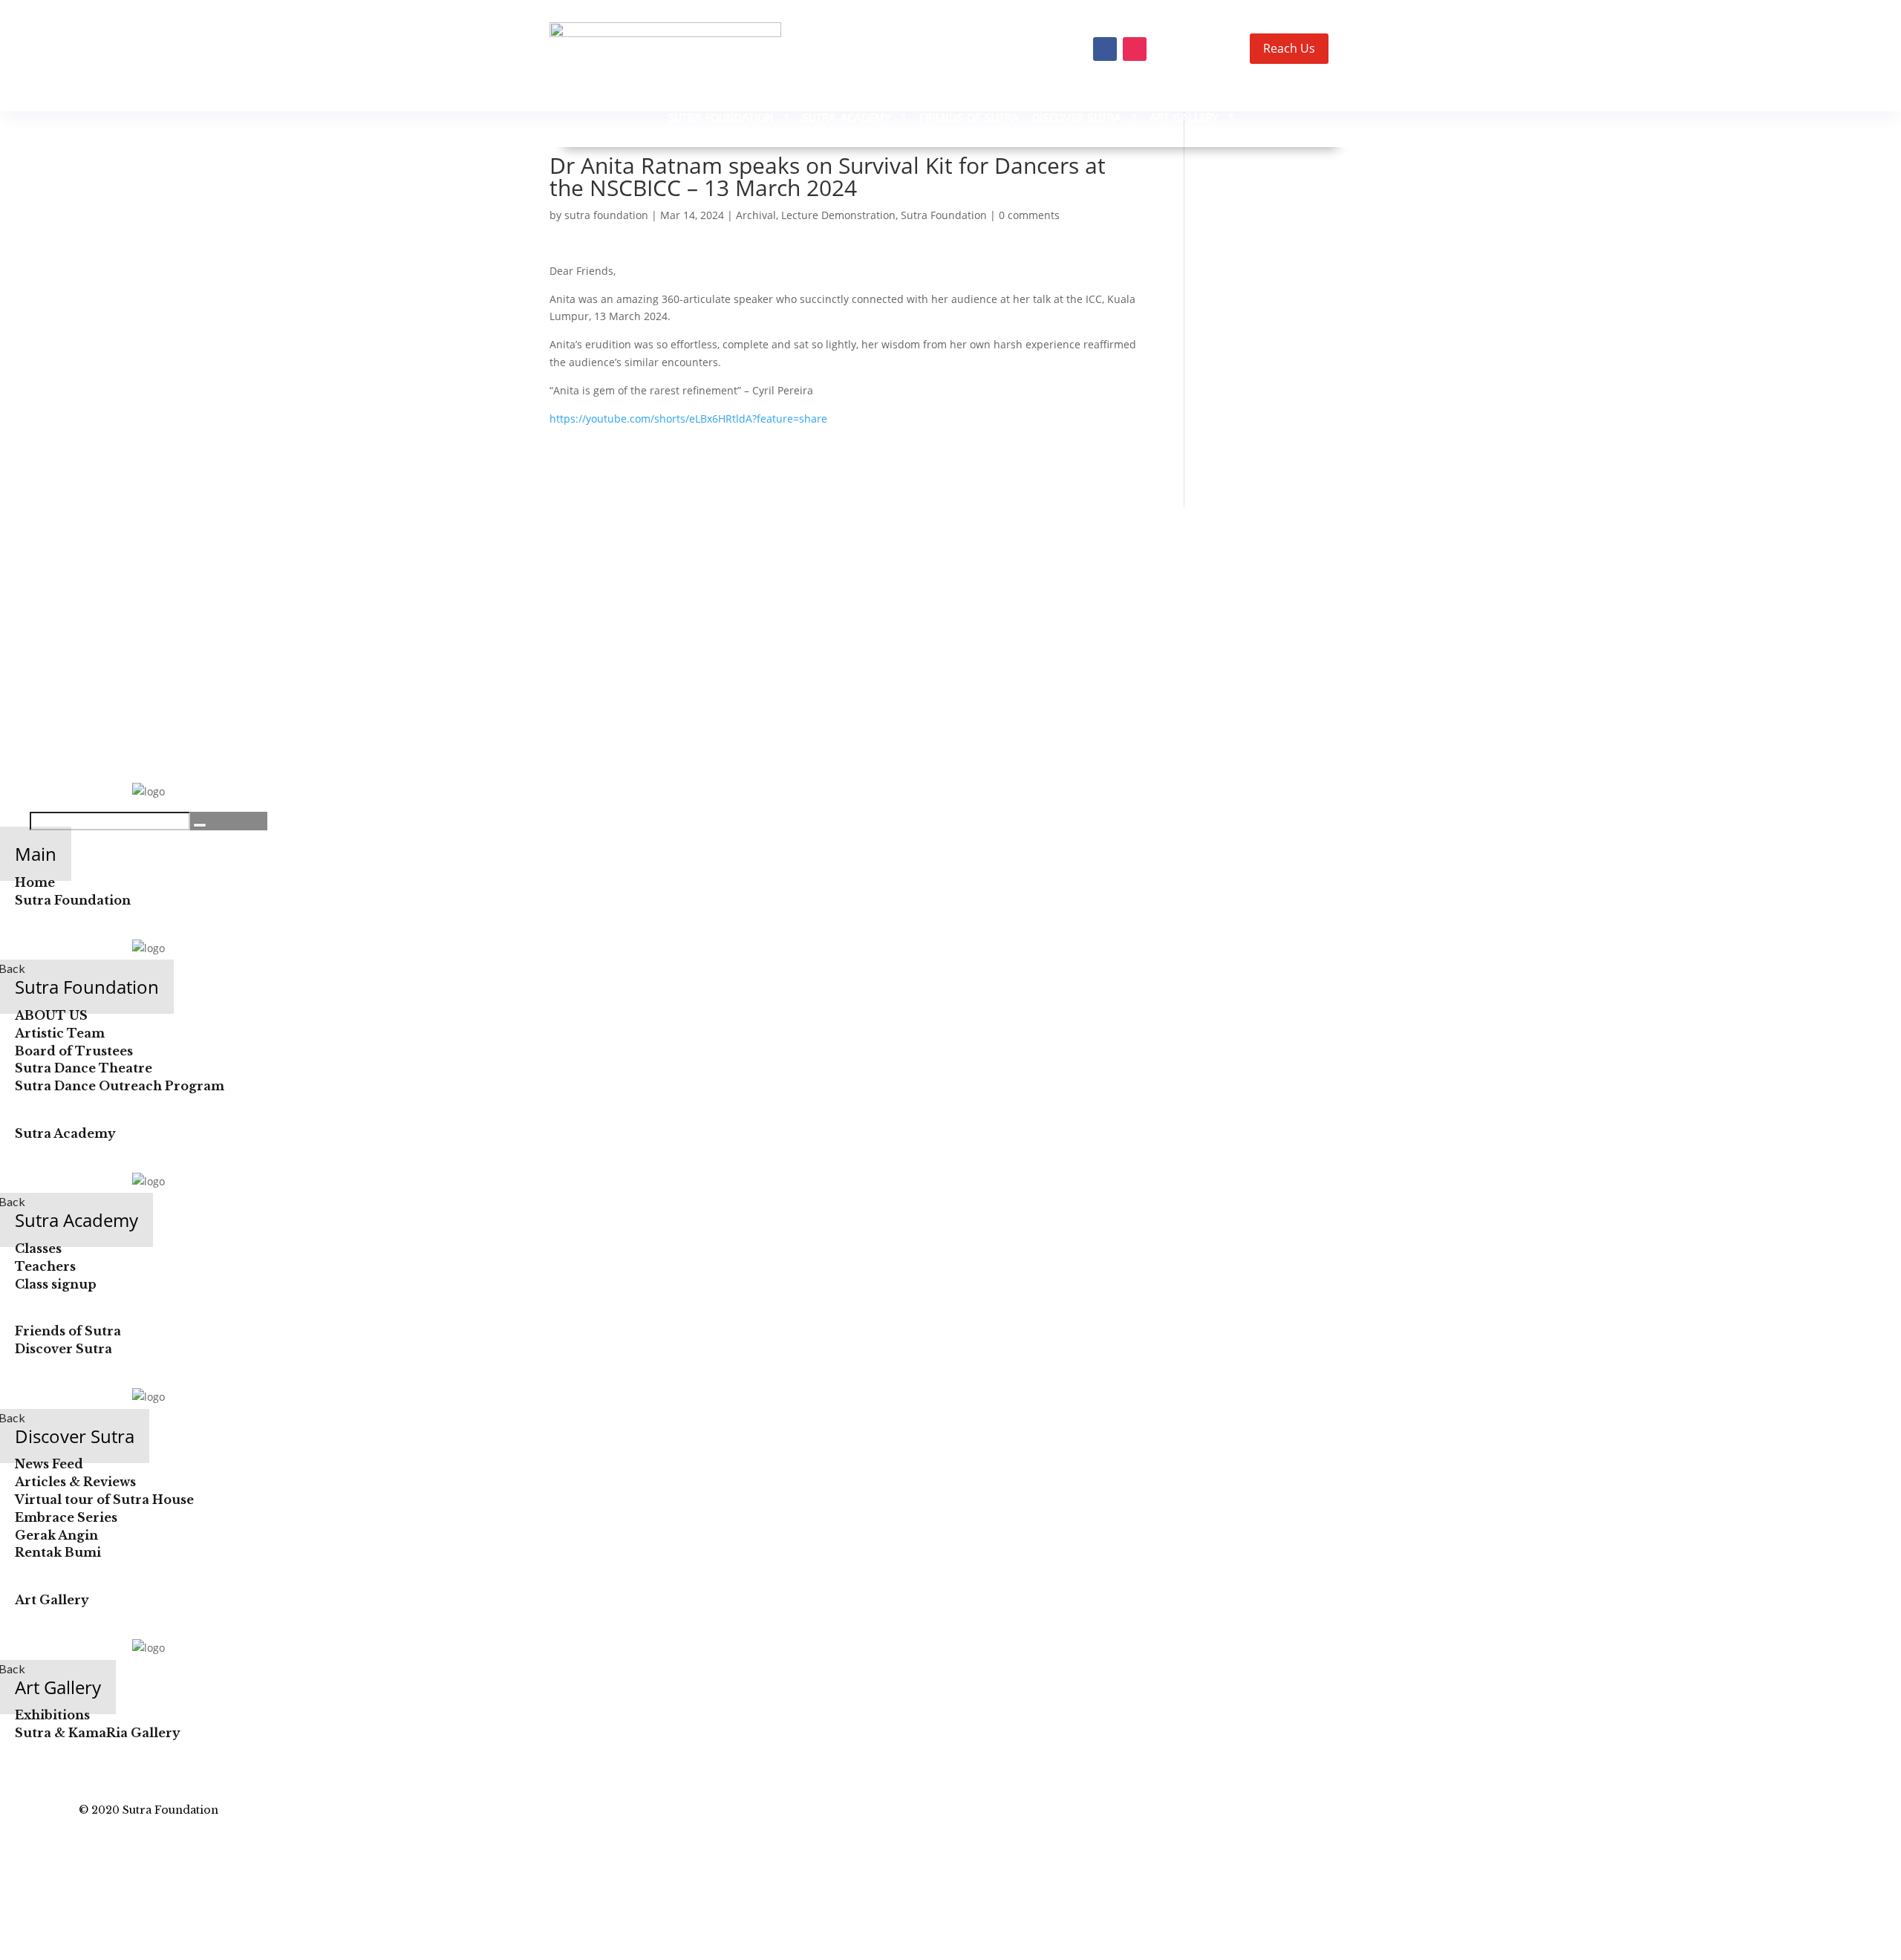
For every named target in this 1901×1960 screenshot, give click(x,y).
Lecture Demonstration (838, 215)
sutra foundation (606, 215)
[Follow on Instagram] (1135, 49)
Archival (756, 215)
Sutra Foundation (944, 215)
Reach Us (1289, 48)
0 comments (1029, 215)
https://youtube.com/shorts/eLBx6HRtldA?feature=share (688, 419)
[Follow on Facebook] (1105, 49)
